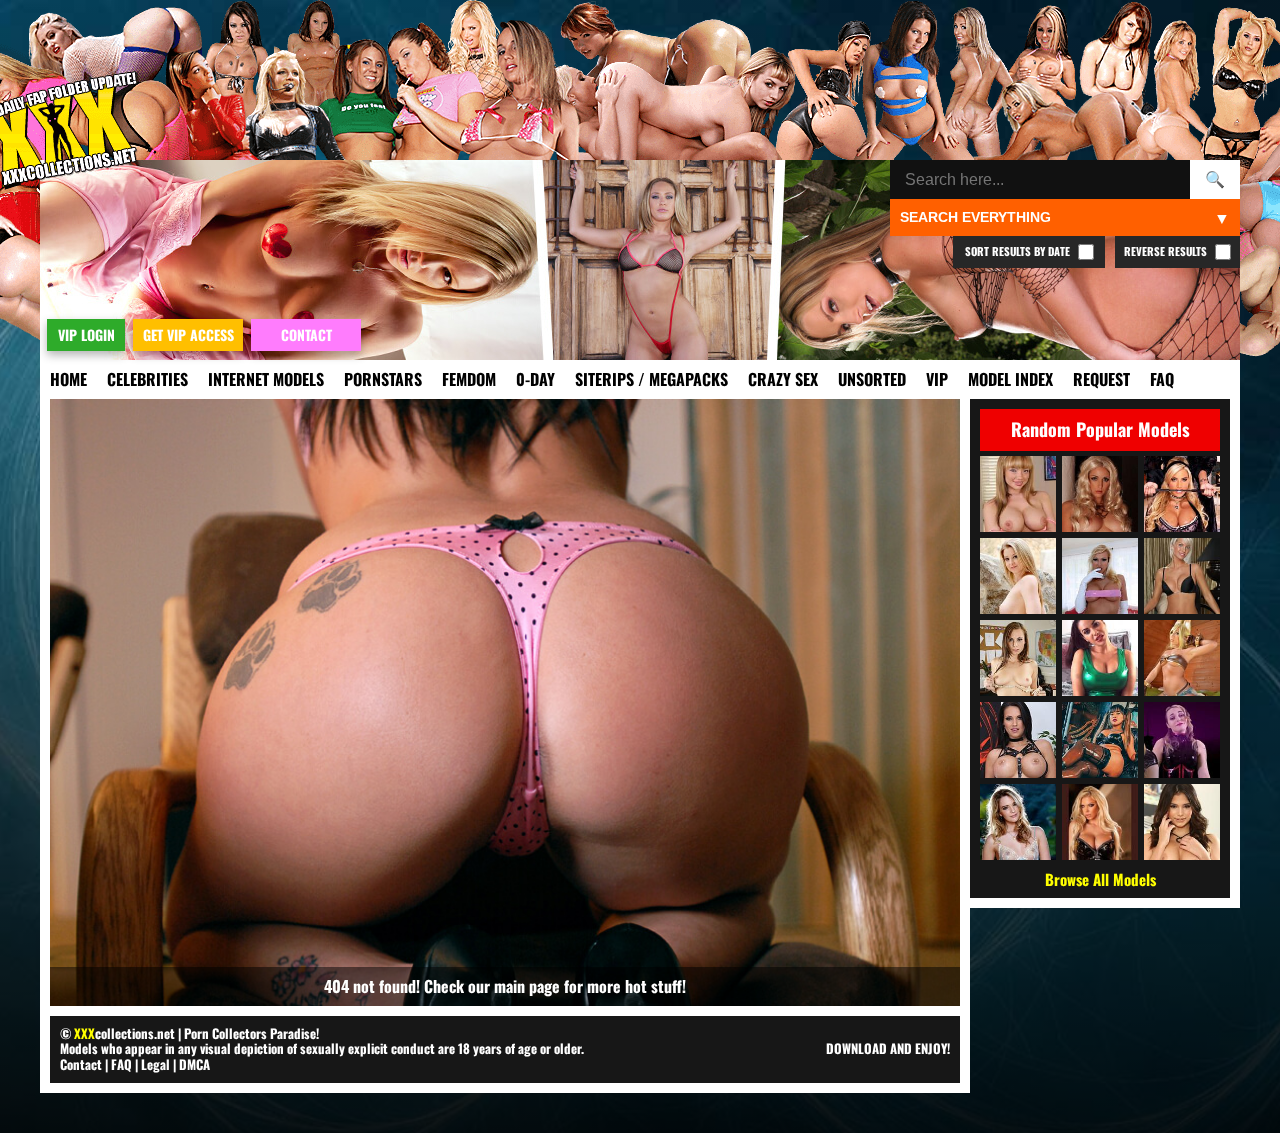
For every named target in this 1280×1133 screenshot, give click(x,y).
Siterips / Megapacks (651, 379)
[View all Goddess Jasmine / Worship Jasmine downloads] (1100, 658)
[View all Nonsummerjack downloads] (1182, 658)
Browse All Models (1100, 879)
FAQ (1162, 379)
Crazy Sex (783, 379)
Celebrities (147, 379)
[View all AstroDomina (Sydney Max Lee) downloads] (1100, 740)
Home (68, 379)
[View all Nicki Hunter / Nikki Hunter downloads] (1100, 576)
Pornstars (383, 379)
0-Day (535, 379)
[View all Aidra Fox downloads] (1018, 658)
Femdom (469, 379)
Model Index (1010, 379)
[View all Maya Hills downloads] (1018, 494)
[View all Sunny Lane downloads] (1018, 576)
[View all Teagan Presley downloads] (1182, 494)
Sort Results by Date (1019, 251)
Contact (81, 1064)
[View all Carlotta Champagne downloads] (1100, 494)
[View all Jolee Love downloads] (1018, 740)
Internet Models (266, 379)
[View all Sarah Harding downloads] (1182, 576)
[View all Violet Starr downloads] (1182, 822)
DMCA (194, 1064)
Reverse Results (1167, 251)
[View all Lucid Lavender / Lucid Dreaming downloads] (1182, 740)
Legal (155, 1064)
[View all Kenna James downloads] (1018, 822)
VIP (937, 379)
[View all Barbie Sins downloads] (1100, 822)
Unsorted (872, 379)
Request (1101, 379)
